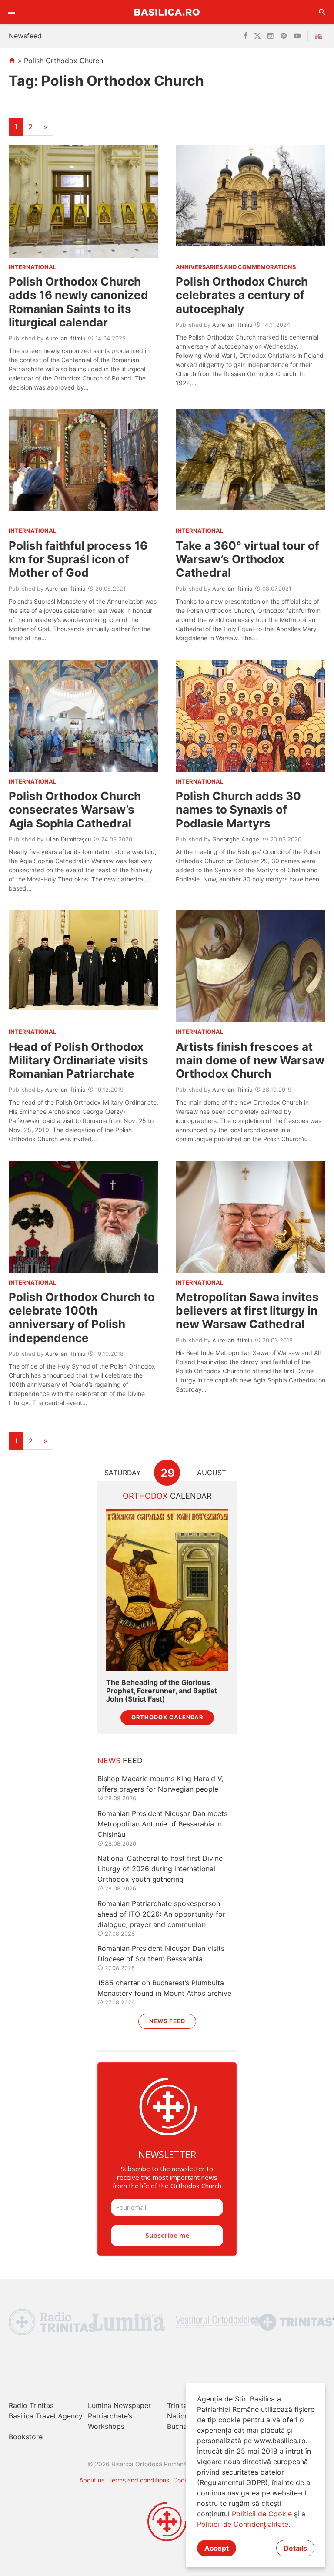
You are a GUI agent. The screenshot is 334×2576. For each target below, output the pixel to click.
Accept (217, 2548)
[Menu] (12, 12)
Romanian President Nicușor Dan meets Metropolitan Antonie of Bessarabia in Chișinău (162, 1824)
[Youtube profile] (297, 36)
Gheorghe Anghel (236, 839)
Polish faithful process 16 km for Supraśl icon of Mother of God (78, 559)
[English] (320, 36)
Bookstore (26, 2437)
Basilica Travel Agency (46, 2416)
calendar (167, 1496)
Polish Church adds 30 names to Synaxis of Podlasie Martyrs (238, 809)
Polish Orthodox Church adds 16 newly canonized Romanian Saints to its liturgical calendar (78, 302)
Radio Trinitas (31, 2405)
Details (295, 2548)
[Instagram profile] (271, 36)
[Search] (322, 12)
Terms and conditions (139, 2480)
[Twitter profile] (257, 36)
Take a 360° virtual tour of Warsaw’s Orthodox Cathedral (247, 559)
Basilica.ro (167, 12)
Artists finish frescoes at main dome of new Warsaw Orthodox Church (250, 1060)
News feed (167, 2021)
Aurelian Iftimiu (65, 338)
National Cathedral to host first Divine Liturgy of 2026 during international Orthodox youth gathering (160, 1869)
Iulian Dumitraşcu (68, 839)
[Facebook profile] (245, 36)
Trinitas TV (185, 2405)
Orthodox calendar (167, 1717)
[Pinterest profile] (284, 36)
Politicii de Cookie (262, 2514)
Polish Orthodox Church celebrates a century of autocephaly (242, 295)
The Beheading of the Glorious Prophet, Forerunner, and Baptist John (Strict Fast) (162, 1691)
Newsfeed (25, 36)
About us (92, 2480)
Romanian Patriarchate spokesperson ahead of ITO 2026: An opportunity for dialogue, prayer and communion (161, 1914)
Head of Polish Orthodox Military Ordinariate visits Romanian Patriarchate (78, 1060)
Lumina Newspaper (119, 2405)
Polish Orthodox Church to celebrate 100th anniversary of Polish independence (82, 1317)
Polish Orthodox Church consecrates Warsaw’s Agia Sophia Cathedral (75, 809)
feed (120, 1760)
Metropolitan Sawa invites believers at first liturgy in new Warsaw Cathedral (247, 1310)
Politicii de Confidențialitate (243, 2524)
